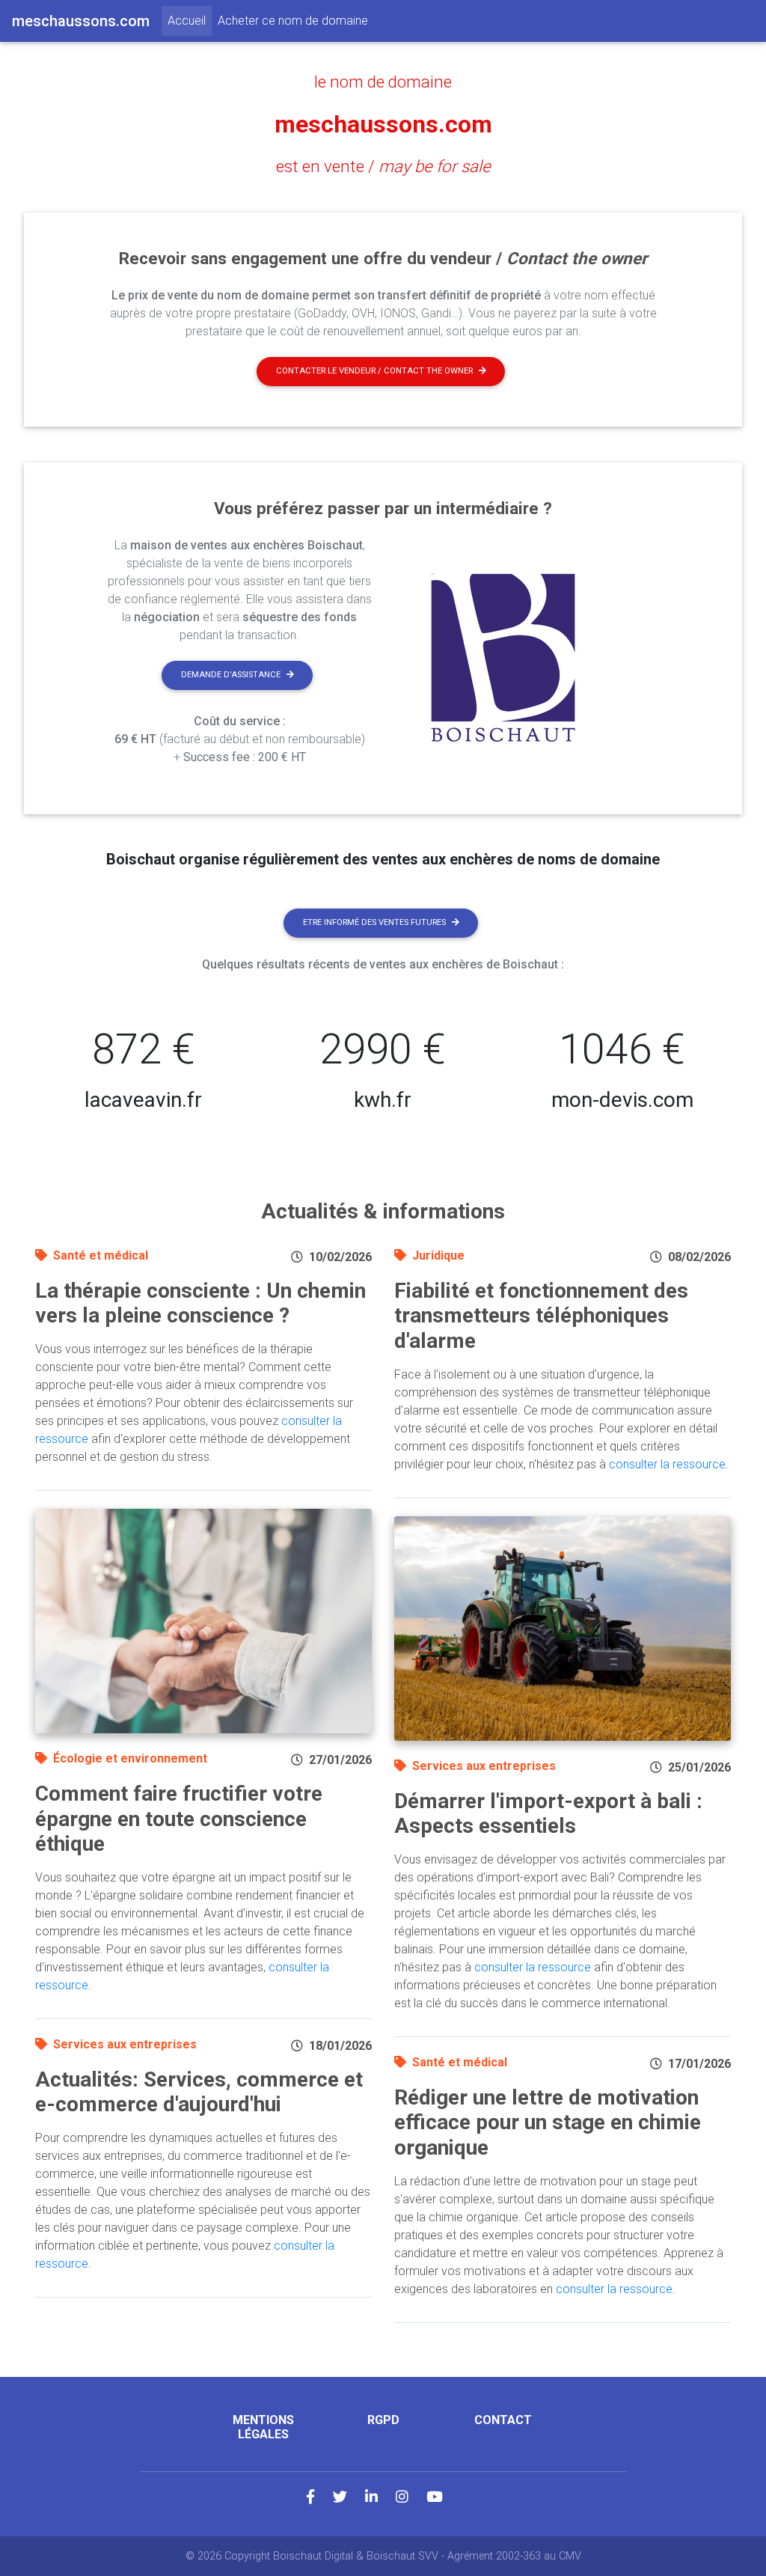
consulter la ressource (667, 1464)
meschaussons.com (383, 124)
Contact (503, 2420)
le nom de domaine (383, 82)
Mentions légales (263, 2427)
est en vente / (383, 166)
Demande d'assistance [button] (231, 675)
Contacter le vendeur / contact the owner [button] (374, 371)
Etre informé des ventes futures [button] (374, 922)
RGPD (383, 2420)
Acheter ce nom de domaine (293, 21)
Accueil (190, 20)
